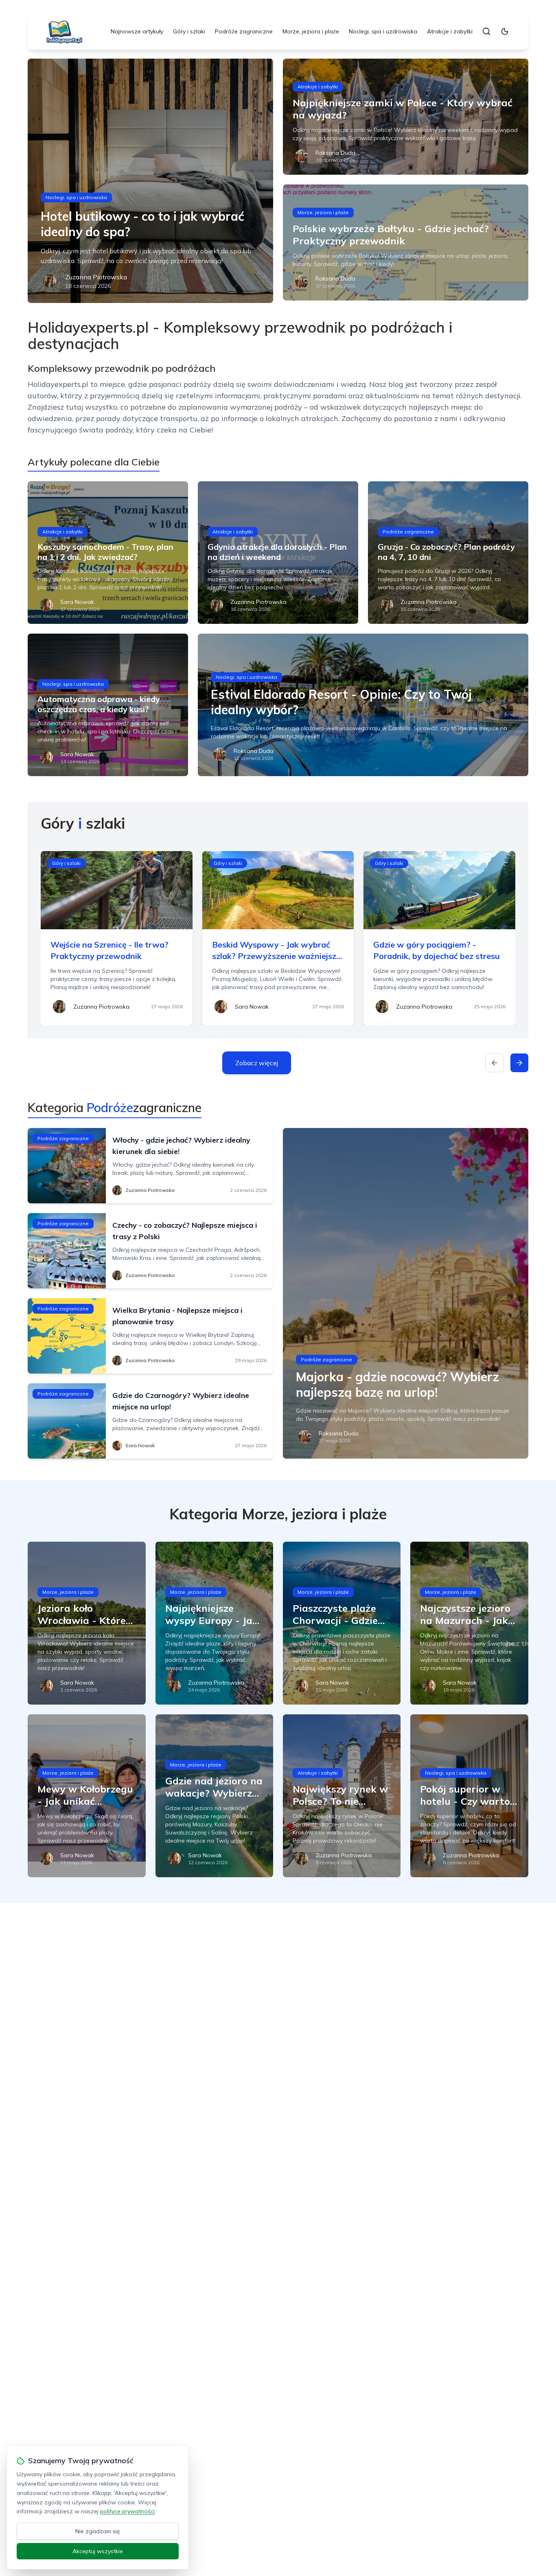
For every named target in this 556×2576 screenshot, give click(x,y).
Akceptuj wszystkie (98, 2551)
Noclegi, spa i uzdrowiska (383, 31)
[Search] (486, 31)
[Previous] (495, 1063)
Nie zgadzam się (98, 2531)
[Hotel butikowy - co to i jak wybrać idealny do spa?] (150, 181)
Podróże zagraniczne (244, 31)
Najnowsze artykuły (137, 31)
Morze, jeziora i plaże (311, 31)
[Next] (519, 1063)
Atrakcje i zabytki (450, 31)
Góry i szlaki (189, 31)
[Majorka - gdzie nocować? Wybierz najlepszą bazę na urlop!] (406, 1293)
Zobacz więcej (257, 1063)
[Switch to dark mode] (505, 31)
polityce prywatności (127, 2511)
